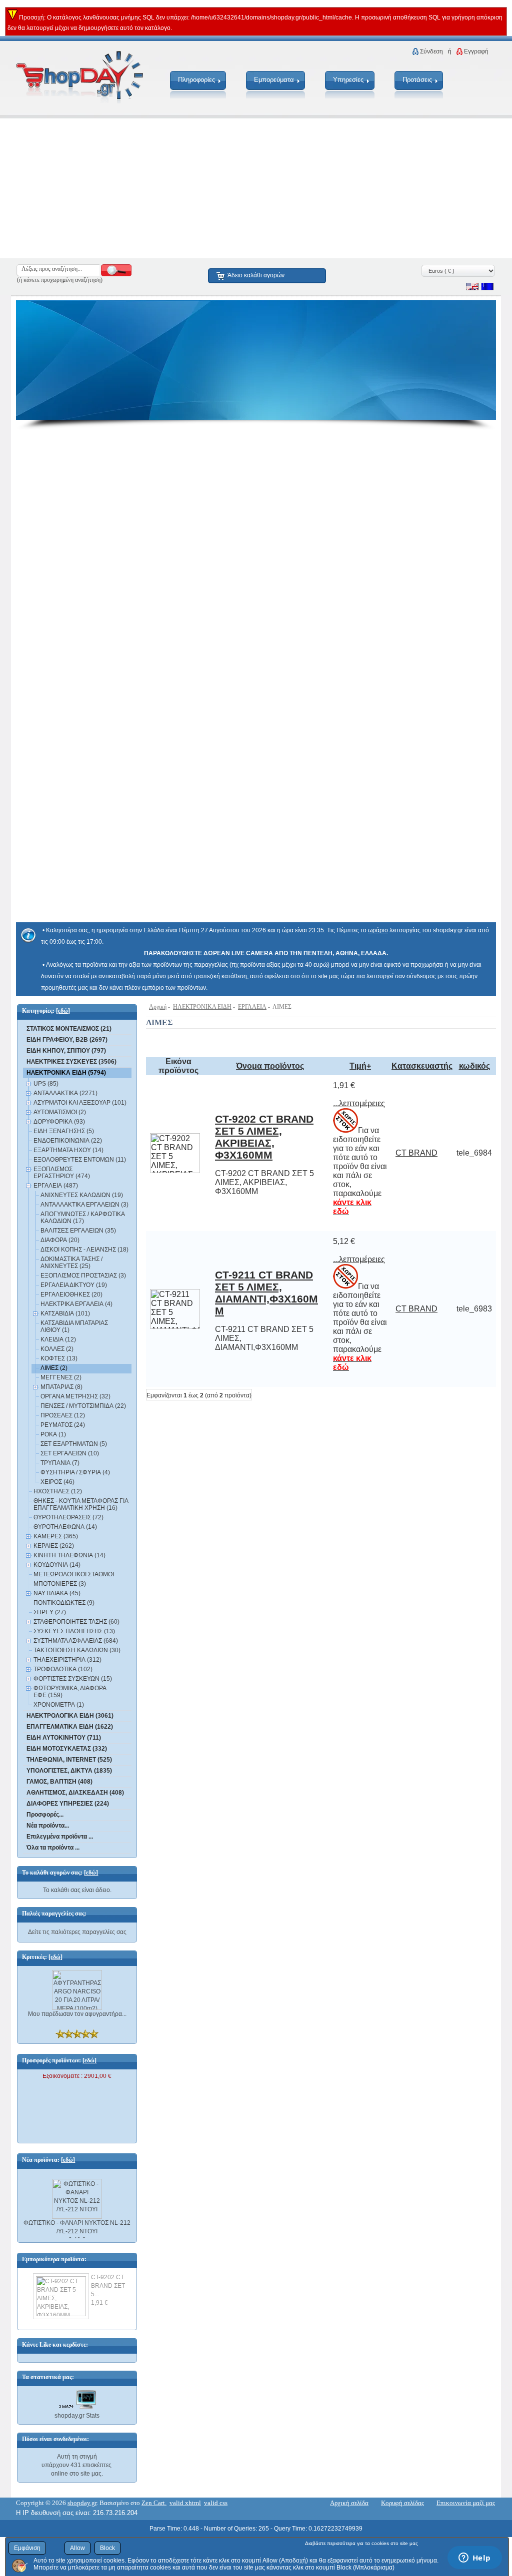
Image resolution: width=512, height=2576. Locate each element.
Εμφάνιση (27, 2548)
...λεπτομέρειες (359, 1103)
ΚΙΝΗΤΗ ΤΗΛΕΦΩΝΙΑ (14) (69, 1555)
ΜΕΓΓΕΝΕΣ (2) (61, 1377)
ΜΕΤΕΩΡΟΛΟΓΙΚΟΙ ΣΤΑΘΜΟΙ (74, 1574)
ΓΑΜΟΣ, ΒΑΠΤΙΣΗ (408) (59, 1782)
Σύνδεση (431, 51)
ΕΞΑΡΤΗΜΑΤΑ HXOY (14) (68, 1150)
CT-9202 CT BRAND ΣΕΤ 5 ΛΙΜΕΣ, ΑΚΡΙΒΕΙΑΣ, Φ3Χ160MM (264, 1137)
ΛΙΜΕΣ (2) (54, 1368)
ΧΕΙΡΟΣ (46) (57, 1482)
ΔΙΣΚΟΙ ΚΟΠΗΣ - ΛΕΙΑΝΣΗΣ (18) (84, 1250)
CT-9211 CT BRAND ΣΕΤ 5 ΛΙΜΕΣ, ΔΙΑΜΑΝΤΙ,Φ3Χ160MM (266, 1293)
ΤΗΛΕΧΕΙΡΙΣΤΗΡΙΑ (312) (67, 1660)
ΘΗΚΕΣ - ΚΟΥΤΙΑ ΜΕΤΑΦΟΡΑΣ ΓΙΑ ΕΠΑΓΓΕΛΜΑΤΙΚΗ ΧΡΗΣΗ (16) (81, 1504)
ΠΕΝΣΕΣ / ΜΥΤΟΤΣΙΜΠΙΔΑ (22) (83, 1406)
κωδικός (474, 1066)
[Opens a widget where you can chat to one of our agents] (474, 2559)
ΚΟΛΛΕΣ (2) (57, 1349)
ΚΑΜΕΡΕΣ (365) (56, 1536)
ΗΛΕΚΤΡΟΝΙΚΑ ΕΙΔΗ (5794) (66, 1073)
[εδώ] (63, 1011)
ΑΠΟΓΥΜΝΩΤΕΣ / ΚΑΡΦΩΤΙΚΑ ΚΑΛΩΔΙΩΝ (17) (82, 1218)
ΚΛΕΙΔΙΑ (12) (58, 1339)
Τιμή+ (360, 1066)
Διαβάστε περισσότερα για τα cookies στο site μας (361, 2543)
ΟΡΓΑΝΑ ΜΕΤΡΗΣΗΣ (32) (75, 1396)
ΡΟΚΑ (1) (53, 1434)
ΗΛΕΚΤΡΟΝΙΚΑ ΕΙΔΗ (202, 1007)
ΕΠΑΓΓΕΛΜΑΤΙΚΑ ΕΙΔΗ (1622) (70, 1727)
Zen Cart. (154, 2503)
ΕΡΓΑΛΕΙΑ (252, 1007)
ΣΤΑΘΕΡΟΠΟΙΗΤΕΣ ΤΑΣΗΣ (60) (76, 1622)
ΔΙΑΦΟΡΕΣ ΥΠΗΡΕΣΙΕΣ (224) (68, 1804)
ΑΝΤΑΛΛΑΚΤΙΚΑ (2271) (65, 1093)
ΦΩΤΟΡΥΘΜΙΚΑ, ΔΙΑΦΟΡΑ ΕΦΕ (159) (70, 1692)
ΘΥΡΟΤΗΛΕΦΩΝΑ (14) (65, 1527)
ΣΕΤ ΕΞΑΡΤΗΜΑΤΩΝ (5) (74, 1444)
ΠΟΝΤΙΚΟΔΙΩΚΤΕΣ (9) (64, 1603)
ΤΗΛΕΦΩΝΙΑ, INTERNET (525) (69, 1760)
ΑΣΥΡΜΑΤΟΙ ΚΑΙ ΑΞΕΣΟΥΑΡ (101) (80, 1103)
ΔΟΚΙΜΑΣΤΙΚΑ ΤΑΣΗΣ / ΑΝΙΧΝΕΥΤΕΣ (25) (71, 1263)
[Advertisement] (256, 188)
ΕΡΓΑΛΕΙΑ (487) (56, 1186)
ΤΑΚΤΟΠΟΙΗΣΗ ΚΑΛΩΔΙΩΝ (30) (77, 1650)
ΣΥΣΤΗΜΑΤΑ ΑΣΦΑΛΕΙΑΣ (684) (76, 1641)
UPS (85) (46, 1084)
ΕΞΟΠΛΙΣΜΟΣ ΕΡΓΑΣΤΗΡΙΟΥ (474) (62, 1173)
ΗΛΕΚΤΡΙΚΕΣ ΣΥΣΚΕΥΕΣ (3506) (71, 1062)
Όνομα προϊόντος (270, 1066)
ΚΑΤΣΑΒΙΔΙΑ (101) (65, 1313)
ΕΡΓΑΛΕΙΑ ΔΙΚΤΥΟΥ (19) (74, 1285)
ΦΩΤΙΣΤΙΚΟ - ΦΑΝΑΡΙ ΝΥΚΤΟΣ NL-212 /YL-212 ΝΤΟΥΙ (77, 2222)
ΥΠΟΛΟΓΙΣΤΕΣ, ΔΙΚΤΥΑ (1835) (69, 1771)
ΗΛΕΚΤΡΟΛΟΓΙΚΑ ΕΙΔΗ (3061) (70, 1716)
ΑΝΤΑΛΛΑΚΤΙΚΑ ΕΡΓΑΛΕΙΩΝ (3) (84, 1205)
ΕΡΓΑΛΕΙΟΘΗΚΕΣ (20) (71, 1294)
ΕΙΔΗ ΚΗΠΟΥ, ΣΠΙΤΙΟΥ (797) (66, 1051)
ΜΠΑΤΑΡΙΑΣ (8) (61, 1387)
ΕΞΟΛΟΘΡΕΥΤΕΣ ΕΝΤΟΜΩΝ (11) (80, 1160)
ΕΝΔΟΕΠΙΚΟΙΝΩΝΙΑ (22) (68, 1141)
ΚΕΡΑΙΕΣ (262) (54, 1546)
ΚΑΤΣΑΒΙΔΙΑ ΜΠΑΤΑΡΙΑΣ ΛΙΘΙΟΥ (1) (74, 1326)
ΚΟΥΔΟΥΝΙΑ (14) (57, 1565)
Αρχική (158, 1007)
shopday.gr (82, 2503)
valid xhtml (185, 2503)
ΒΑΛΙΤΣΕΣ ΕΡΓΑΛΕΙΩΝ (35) (78, 1231)
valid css (216, 2503)
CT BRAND (416, 1153)
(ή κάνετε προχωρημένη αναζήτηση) (60, 280)
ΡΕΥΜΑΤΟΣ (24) (63, 1425)
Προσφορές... (45, 1815)
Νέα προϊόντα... (48, 1826)
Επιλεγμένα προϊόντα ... (60, 1837)
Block (107, 2548)
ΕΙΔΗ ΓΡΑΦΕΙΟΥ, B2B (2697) (67, 1040)
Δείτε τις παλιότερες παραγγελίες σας (77, 1932)
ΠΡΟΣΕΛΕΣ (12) (63, 1415)
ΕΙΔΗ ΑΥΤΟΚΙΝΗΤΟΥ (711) (64, 1738)
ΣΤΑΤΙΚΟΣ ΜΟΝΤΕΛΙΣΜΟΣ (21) (69, 1029)
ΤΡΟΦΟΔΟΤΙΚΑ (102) (63, 1669)
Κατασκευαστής (422, 1066)
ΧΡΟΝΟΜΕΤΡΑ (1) (59, 1705)
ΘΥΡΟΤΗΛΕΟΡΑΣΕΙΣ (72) (68, 1517)
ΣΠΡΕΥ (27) (50, 1612)
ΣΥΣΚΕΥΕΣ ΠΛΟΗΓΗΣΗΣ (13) (74, 1631)
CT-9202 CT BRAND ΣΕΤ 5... (108, 2286)
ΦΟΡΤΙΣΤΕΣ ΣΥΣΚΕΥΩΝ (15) (73, 1679)
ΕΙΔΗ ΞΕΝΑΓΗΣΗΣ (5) (64, 1131)
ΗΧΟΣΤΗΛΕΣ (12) (58, 1491)
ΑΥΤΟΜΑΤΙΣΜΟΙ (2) (60, 1112)
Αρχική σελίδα (349, 2503)
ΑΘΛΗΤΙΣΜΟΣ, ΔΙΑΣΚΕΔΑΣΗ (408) (75, 1793)
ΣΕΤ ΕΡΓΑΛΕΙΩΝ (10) (70, 1453)
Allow (77, 2548)
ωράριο (378, 930)
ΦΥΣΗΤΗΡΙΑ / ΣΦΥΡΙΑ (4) (75, 1472)
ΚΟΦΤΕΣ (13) (59, 1358)
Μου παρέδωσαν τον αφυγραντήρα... (77, 2014)
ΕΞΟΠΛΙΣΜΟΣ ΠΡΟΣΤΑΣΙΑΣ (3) (83, 1276)
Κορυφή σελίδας (402, 2503)
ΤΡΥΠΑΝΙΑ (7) (60, 1463)
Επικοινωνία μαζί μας (466, 2503)
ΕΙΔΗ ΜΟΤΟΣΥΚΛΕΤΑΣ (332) (67, 1749)
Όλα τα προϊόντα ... (53, 1848)
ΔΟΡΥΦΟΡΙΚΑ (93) (59, 1122)
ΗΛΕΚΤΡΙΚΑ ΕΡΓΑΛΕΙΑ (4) (76, 1304)
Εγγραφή (476, 51)
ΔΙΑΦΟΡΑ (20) (60, 1240)
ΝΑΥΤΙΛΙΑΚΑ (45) (57, 1593)
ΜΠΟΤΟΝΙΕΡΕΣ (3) (60, 1584)
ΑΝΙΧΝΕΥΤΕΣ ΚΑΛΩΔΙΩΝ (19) (82, 1195)
